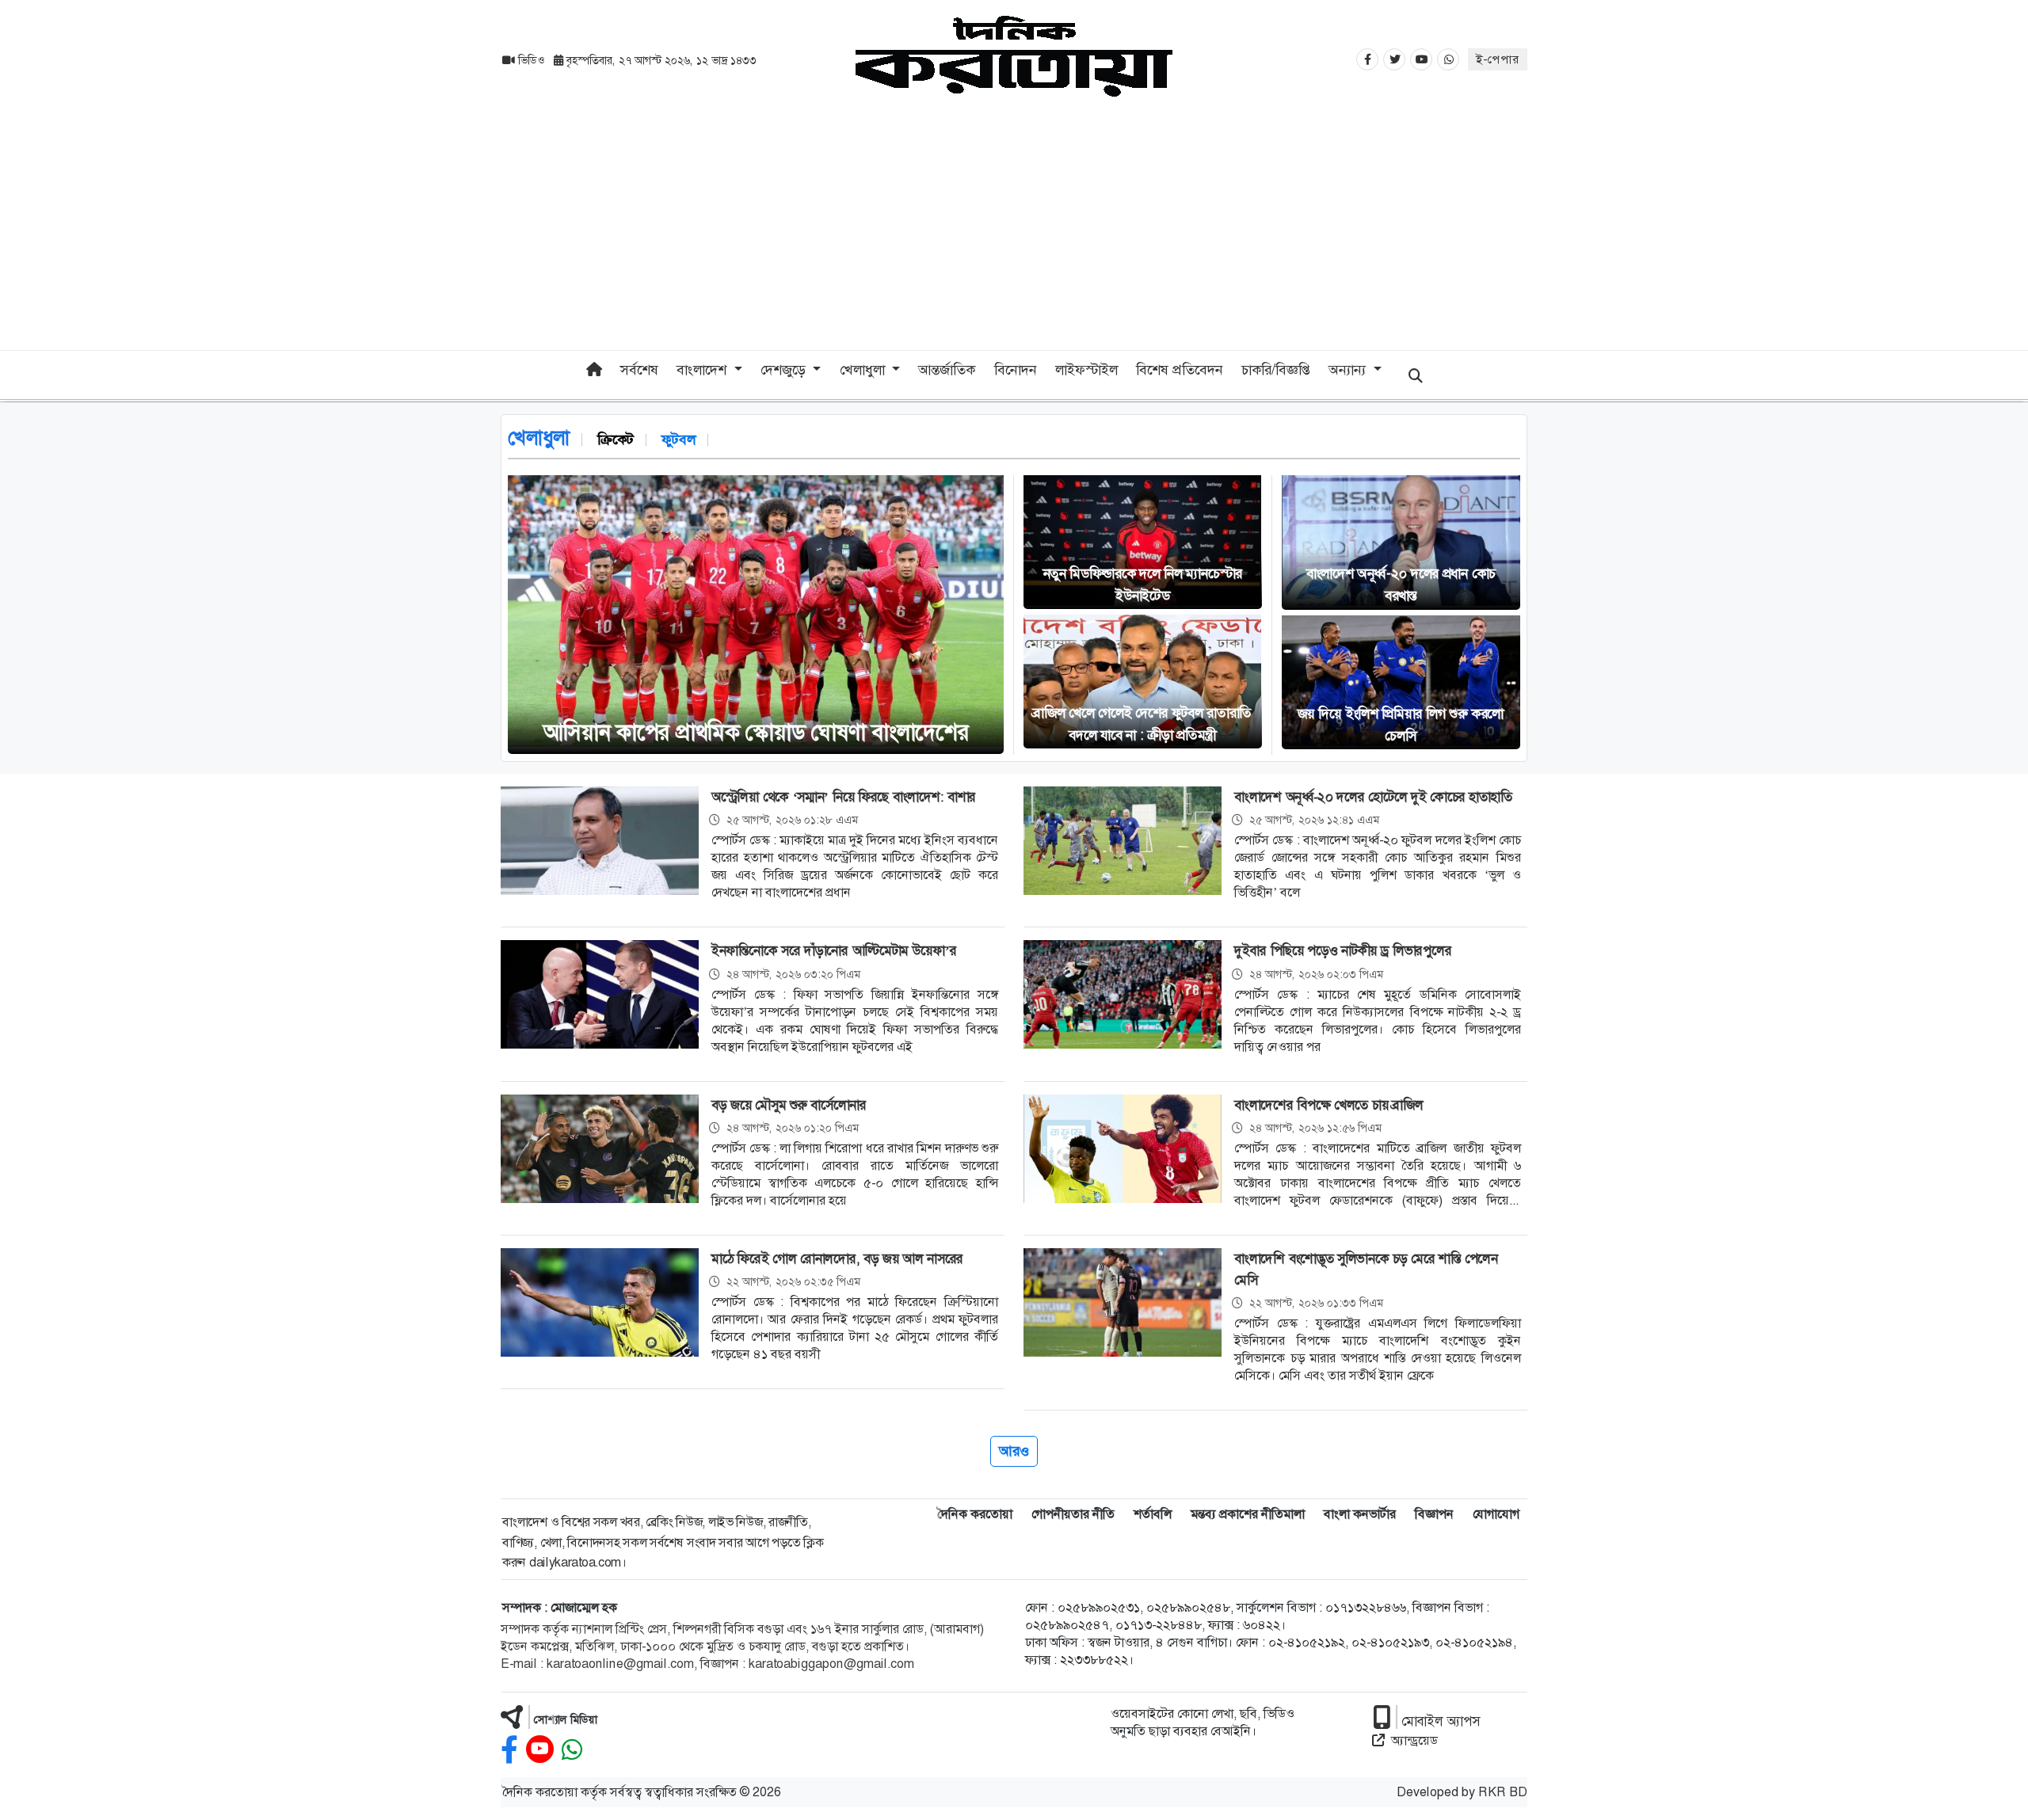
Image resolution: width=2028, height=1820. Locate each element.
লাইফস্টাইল (1086, 370)
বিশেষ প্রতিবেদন (1180, 370)
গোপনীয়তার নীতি (1073, 1514)
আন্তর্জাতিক (947, 370)
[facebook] (509, 1750)
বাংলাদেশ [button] (703, 370)
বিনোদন (1016, 370)
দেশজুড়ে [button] (785, 370)
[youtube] (540, 1750)
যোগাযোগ (1496, 1514)
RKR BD (1503, 1792)
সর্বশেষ (639, 370)
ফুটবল (679, 440)
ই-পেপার (1498, 59)
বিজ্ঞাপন (1434, 1514)
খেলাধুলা (539, 438)
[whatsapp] (572, 1750)
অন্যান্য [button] (1349, 370)
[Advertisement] (1014, 231)
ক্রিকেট (616, 440)
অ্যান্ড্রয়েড (1414, 1740)
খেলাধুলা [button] (864, 370)
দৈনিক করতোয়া (975, 1514)
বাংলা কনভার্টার (1360, 1514)
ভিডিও (531, 60)
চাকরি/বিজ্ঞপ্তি (1276, 370)
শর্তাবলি (1153, 1514)
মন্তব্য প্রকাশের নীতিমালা (1248, 1514)
